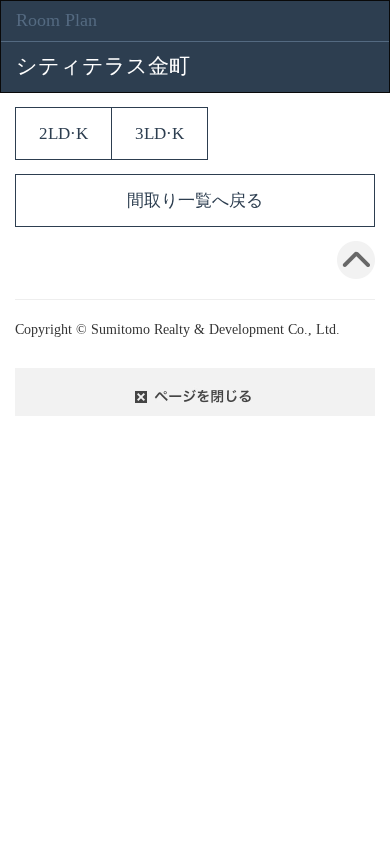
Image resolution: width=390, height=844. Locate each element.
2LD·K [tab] (63, 133)
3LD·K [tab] (159, 133)
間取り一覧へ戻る (195, 200)
